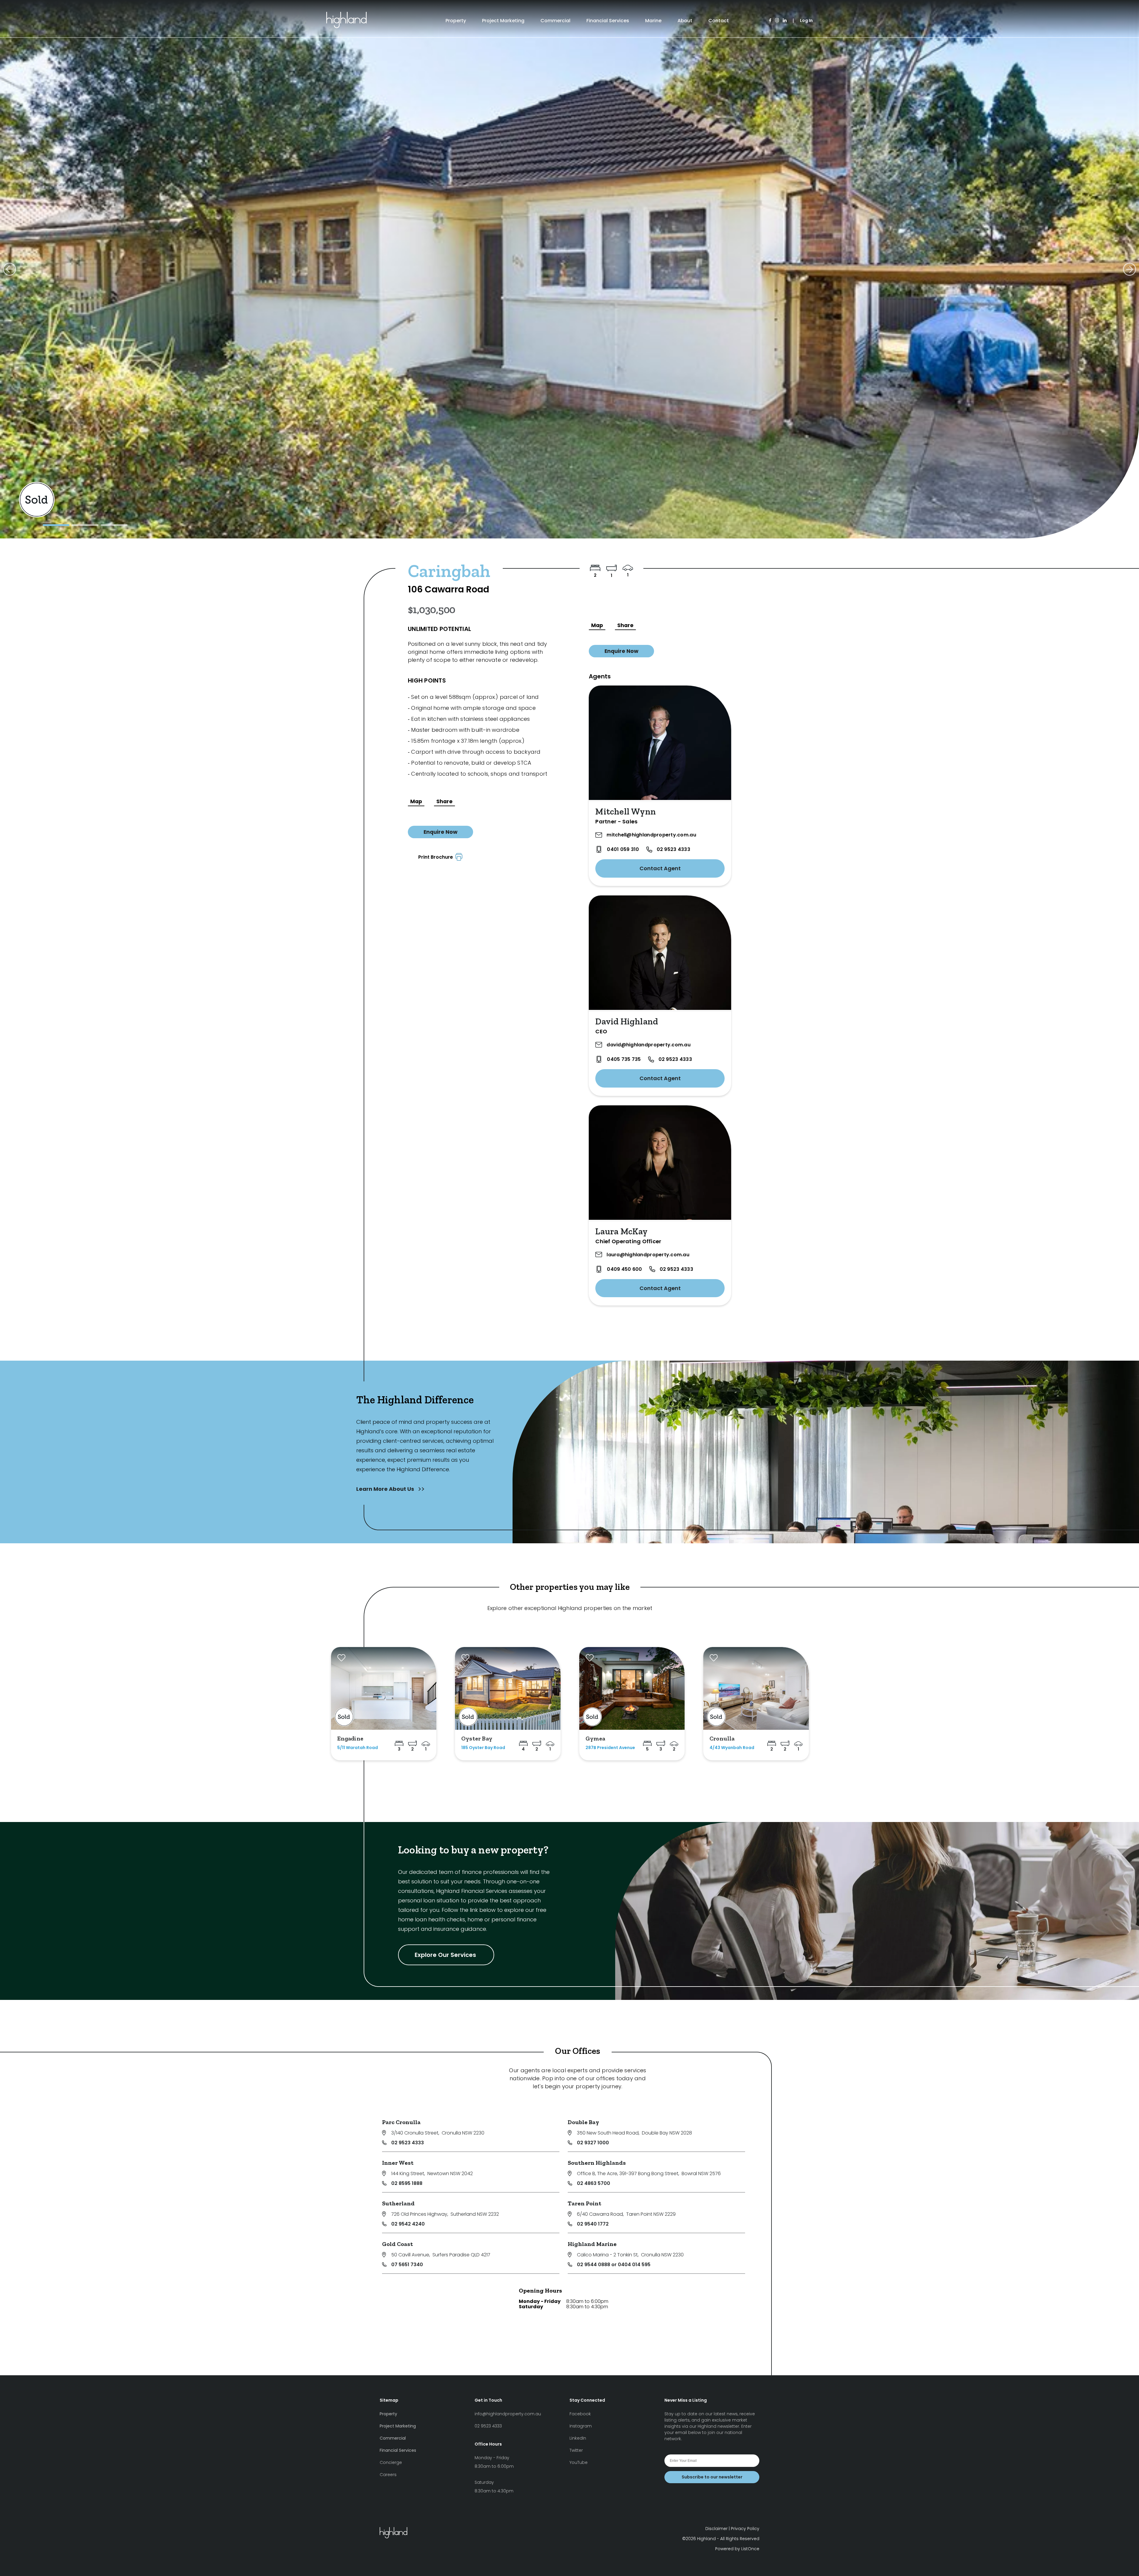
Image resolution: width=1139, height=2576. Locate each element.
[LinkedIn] (785, 21)
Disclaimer (716, 2529)
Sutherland (398, 2203)
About (685, 21)
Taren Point (584, 2203)
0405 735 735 (624, 1059)
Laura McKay (621, 1231)
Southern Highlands (597, 2163)
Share (444, 801)
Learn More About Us (386, 1489)
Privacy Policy (745, 2529)
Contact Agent (660, 868)
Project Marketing (503, 21)
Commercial (555, 21)
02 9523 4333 (673, 849)
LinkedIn (578, 2438)
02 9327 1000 (593, 2143)
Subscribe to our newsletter (712, 2477)
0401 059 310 (623, 849)
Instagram (581, 2426)
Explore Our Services (446, 1955)
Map (416, 801)
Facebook (580, 2414)
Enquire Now (440, 832)
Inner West (398, 2163)
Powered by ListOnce (737, 2549)
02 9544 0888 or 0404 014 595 (614, 2265)
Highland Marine (592, 2244)
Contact (719, 21)
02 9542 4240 (408, 2224)
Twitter (576, 2450)
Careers (388, 2475)
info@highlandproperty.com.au (508, 2414)
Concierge (391, 2462)
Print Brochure (437, 857)
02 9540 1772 (593, 2224)
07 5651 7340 (407, 2265)
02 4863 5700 (594, 2183)
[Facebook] (770, 21)
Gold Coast (397, 2244)
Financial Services (608, 21)
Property (456, 21)
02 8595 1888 (407, 2183)
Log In (806, 20)
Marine (653, 21)
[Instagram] (777, 21)
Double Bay (583, 2122)
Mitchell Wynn (626, 812)
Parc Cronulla (401, 2122)
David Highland (627, 1021)
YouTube (579, 2462)
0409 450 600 (624, 1269)
